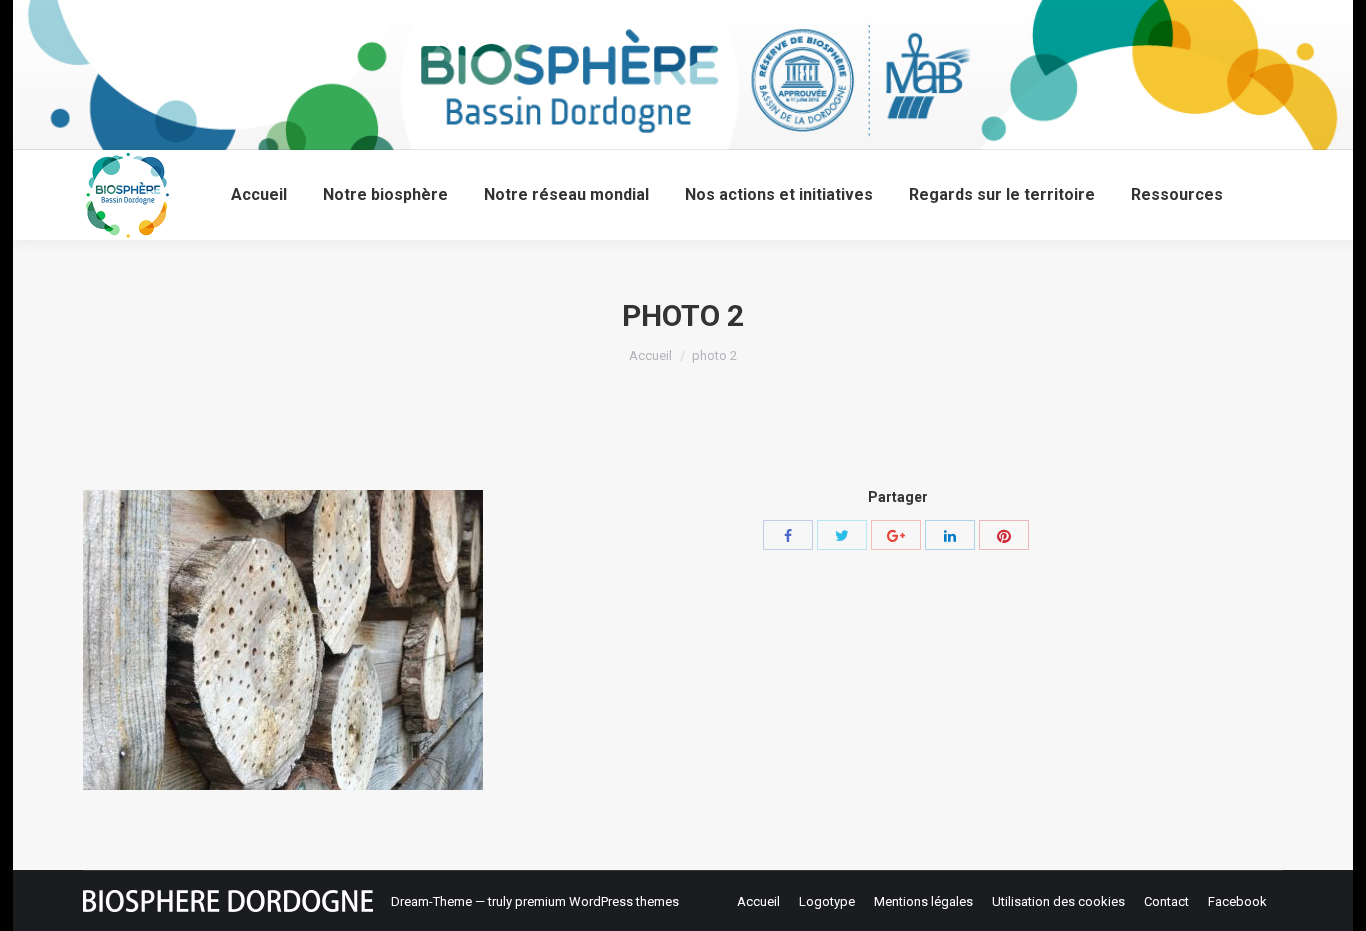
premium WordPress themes (597, 901)
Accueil (650, 355)
